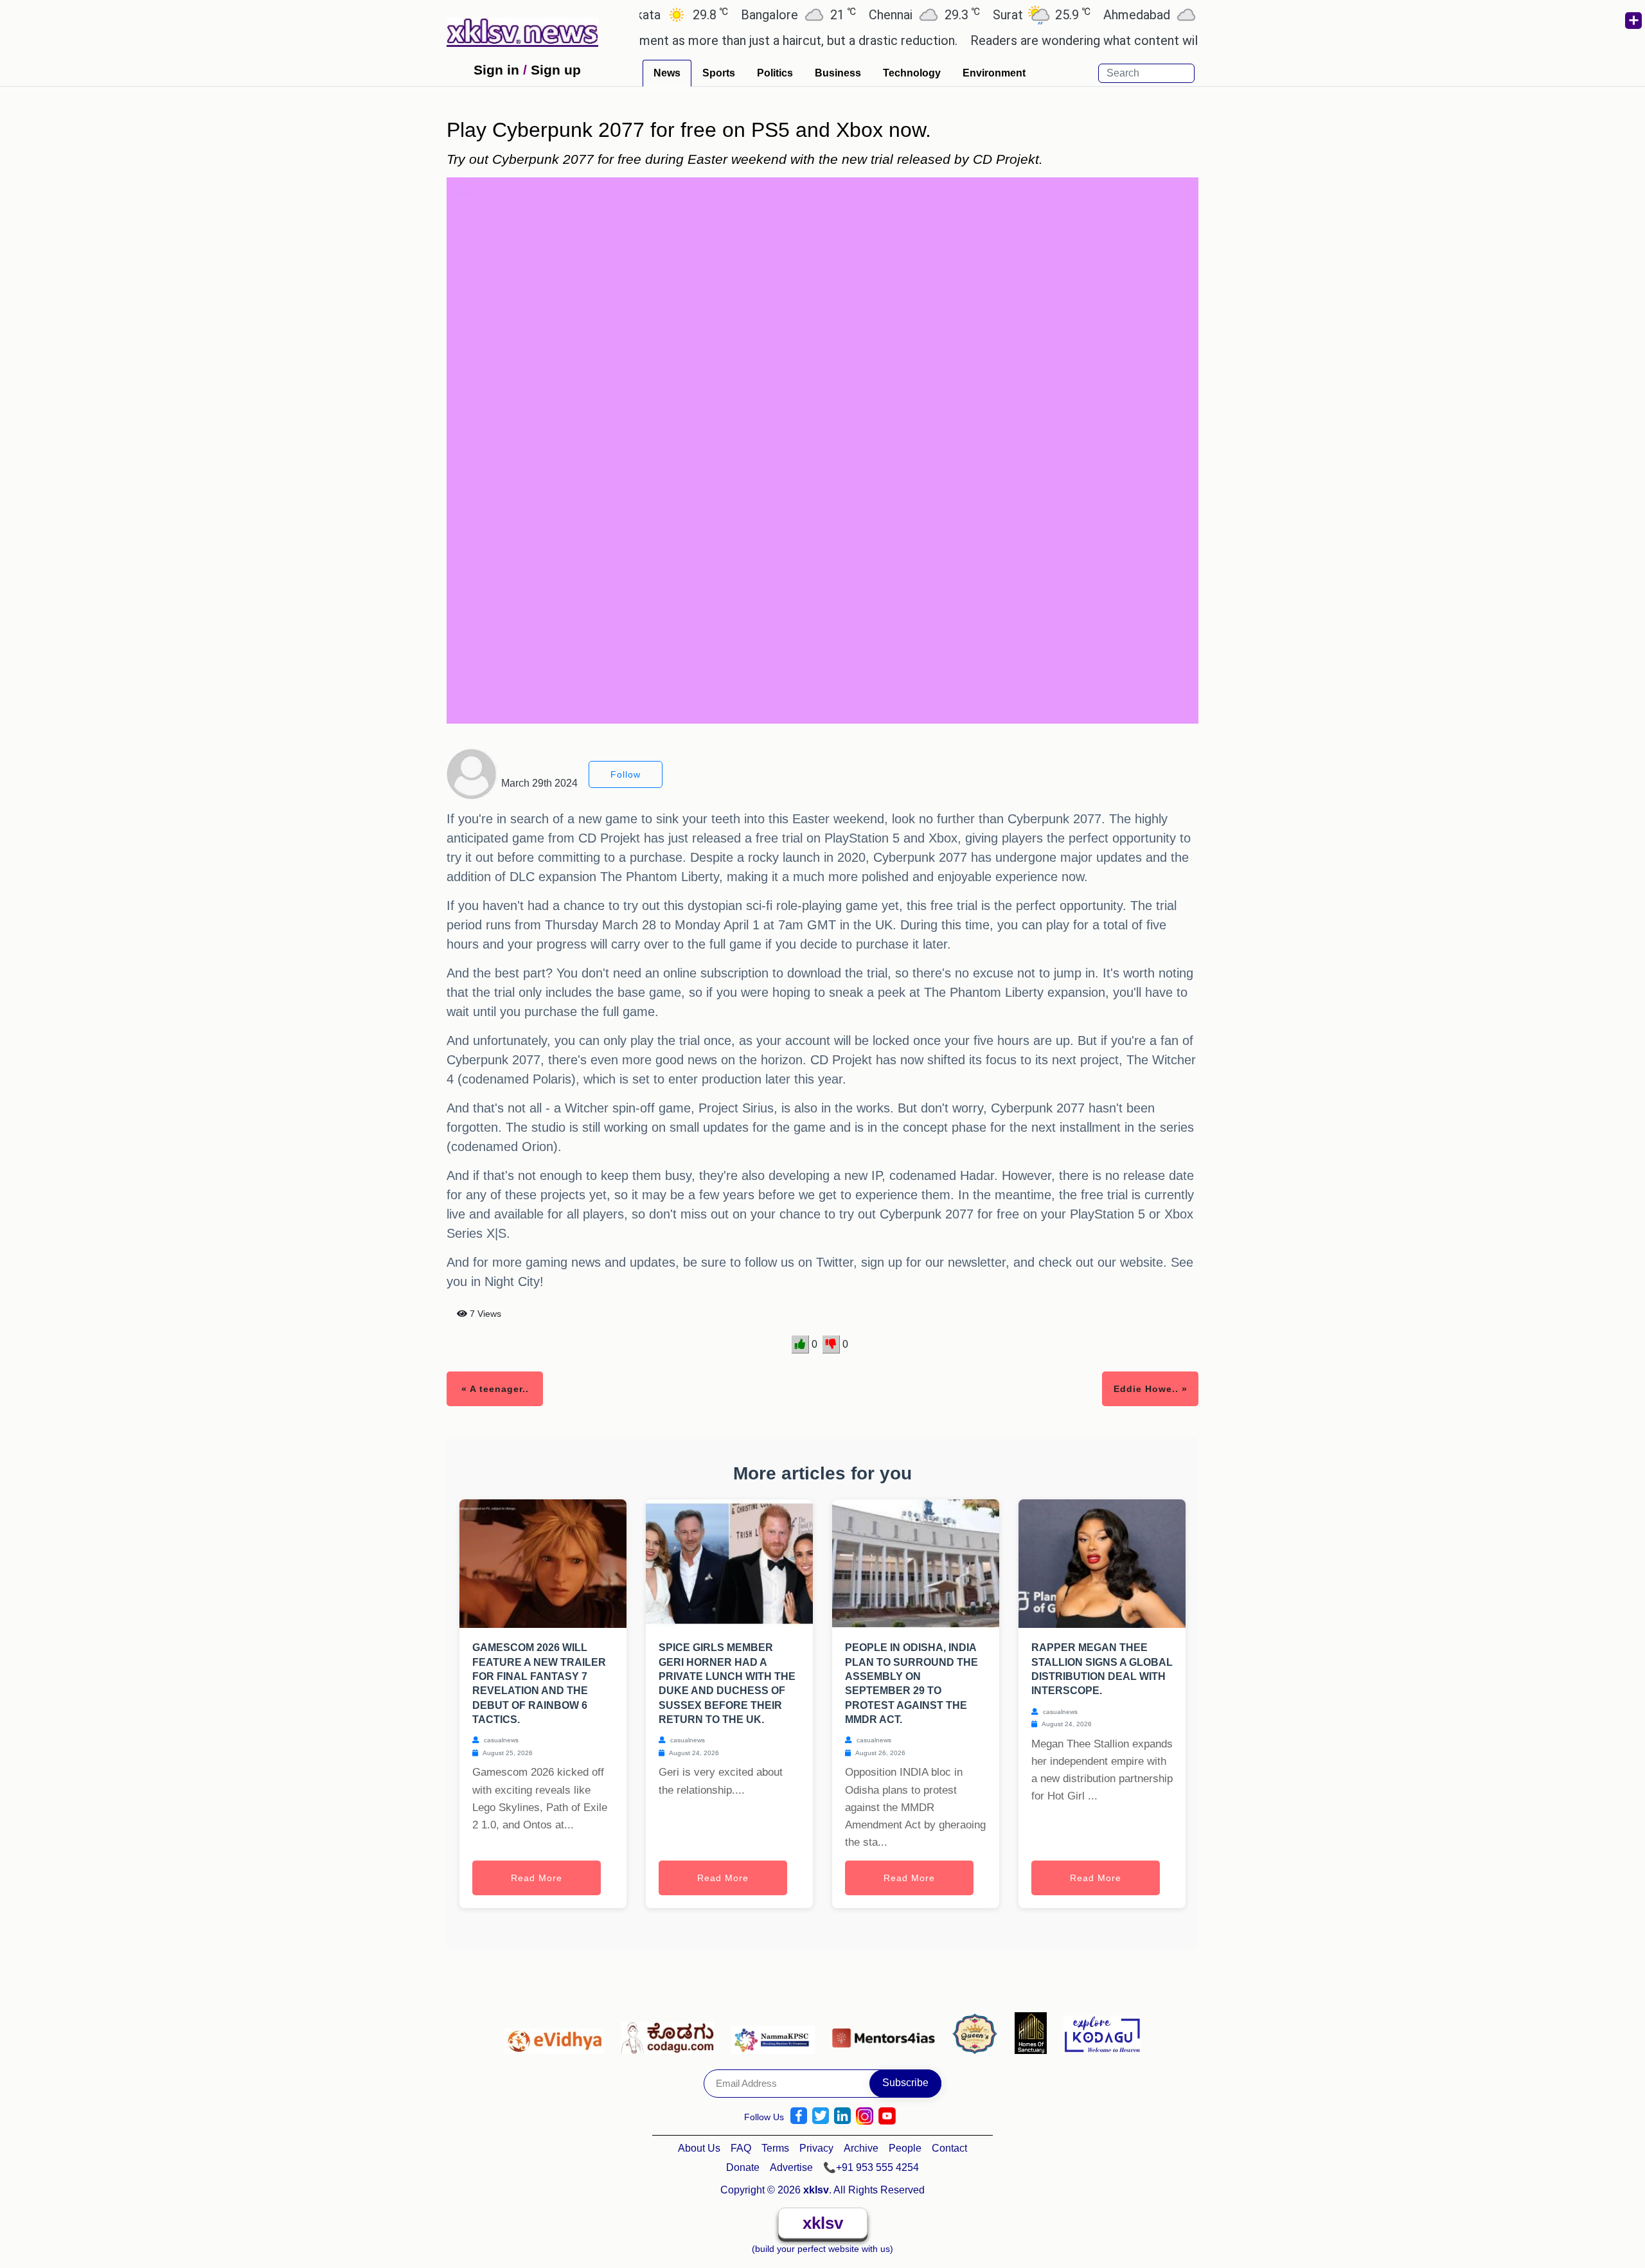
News (667, 73)
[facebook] (799, 2116)
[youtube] (887, 2116)
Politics (775, 73)
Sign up (556, 70)
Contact (949, 2148)
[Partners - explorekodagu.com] (1102, 2032)
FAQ (741, 2148)
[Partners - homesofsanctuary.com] (1034, 2032)
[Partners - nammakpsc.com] (777, 2032)
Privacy (816, 2148)
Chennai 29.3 (861, 14)
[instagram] (865, 2116)
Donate (743, 2167)
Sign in (496, 70)
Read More (537, 1878)
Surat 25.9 (978, 14)
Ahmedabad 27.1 (1107, 14)
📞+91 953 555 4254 (871, 2167)
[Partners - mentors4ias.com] (887, 2032)
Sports (719, 73)
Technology (912, 73)
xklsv (823, 2223)
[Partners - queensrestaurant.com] (978, 2032)
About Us (699, 2148)
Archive (861, 2148)
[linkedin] (842, 2116)
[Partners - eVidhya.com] (557, 2032)
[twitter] (821, 2116)
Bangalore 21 (735, 14)
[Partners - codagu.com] (671, 2032)
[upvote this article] (800, 1344)
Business (838, 73)
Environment (994, 73)
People (905, 2148)
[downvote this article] (831, 1344)
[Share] (1633, 21)
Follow (626, 774)
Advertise (791, 2167)
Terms (775, 2148)
